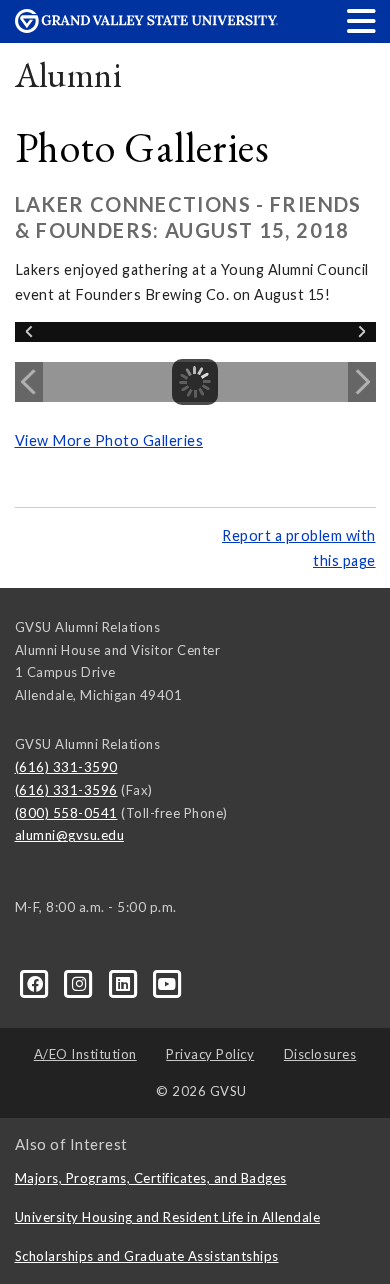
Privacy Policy (210, 1054)
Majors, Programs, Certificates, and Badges (151, 1178)
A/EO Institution (85, 1054)
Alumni (69, 74)
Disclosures (320, 1054)
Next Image (362, 382)
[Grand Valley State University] (147, 27)
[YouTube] (167, 983)
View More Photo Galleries (109, 440)
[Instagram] (81, 983)
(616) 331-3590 (66, 767)
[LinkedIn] (125, 983)
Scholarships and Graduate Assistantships (147, 1256)
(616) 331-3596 (66, 790)
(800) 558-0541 (66, 813)
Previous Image (29, 382)
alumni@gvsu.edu (70, 835)
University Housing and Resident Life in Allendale (168, 1217)
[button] (362, 20)
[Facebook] (37, 983)
